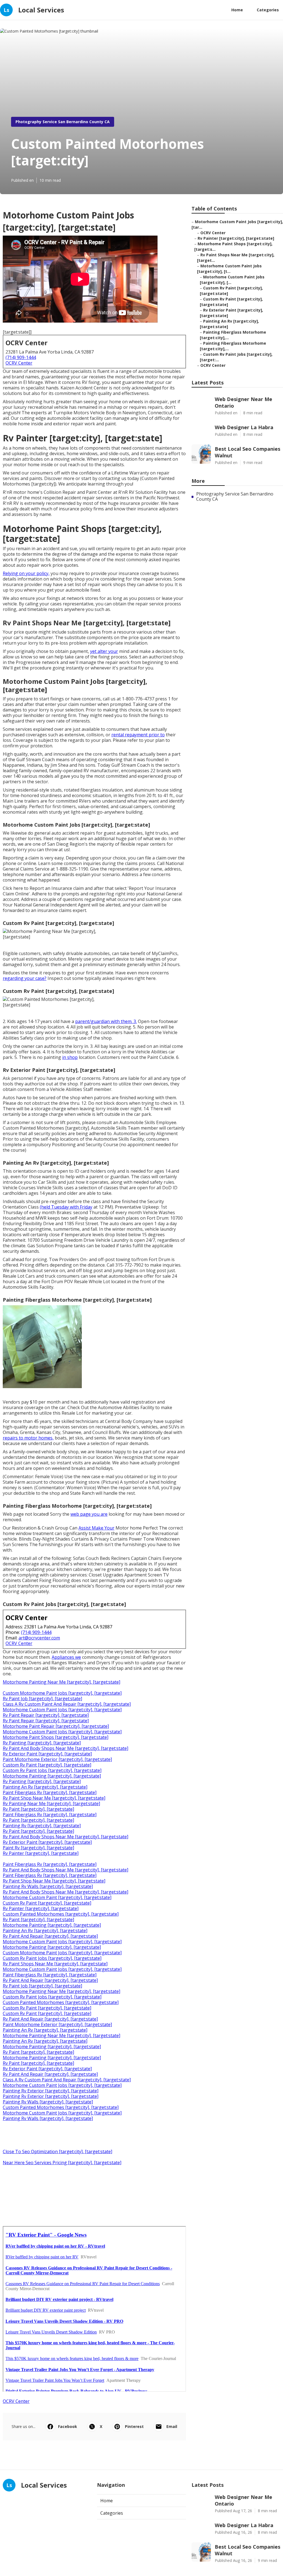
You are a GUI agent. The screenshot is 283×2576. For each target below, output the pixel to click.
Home (237, 10)
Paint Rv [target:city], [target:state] (38, 1848)
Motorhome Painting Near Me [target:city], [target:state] (61, 1682)
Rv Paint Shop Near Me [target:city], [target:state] (54, 1798)
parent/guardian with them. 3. (106, 1021)
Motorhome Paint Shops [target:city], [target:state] (56, 1737)
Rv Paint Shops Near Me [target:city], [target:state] (55, 1964)
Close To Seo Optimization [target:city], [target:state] (57, 2151)
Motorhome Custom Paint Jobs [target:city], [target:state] (62, 1710)
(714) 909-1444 (21, 357)
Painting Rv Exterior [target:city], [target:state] (51, 2091)
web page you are (89, 1514)
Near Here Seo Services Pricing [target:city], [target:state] (62, 2163)
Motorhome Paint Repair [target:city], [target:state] (56, 1726)
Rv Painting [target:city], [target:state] (42, 1743)
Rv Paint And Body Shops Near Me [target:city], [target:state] (65, 1748)
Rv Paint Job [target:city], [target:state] (42, 1699)
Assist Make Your (96, 1528)
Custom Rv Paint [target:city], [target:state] (47, 1765)
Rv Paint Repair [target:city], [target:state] (46, 1715)
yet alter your (104, 651)
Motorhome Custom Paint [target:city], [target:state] (57, 1897)
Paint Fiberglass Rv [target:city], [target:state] (50, 1792)
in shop (70, 1057)
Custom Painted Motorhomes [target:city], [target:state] (61, 1914)
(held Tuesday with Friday (66, 1207)
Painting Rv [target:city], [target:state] (42, 1826)
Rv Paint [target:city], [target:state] (38, 1809)
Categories (268, 10)
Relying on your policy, (26, 573)
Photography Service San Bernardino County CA (63, 122)
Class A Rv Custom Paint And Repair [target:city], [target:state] (67, 1704)
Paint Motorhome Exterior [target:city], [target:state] (57, 1759)
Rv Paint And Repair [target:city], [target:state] (50, 1936)
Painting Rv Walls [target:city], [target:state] (48, 1886)
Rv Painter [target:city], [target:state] (41, 1853)
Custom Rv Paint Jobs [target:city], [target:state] (52, 1770)
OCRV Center (19, 363)
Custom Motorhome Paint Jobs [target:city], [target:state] (62, 1693)
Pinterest (134, 2426)
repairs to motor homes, (28, 1438)
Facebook (68, 2426)
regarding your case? (25, 978)
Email (172, 2426)
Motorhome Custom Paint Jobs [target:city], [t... (229, 269)
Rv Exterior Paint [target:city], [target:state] (47, 1754)
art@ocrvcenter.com (39, 1638)
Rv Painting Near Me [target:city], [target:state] (51, 1804)
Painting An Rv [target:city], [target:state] (45, 1787)
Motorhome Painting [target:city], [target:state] (52, 1776)
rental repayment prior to (138, 735)
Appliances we (66, 1657)
